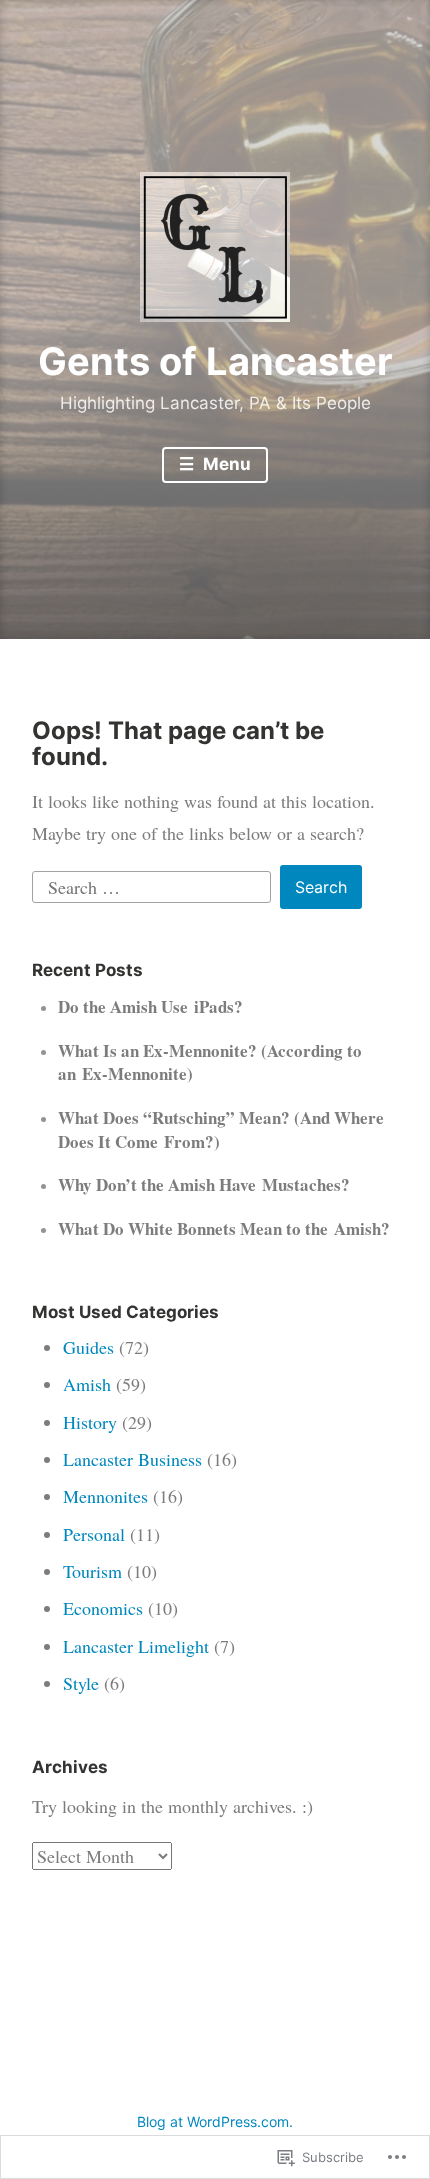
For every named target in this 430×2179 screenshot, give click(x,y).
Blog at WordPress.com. (215, 2121)
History (90, 1422)
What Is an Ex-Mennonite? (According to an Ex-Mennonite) (210, 1062)
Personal (94, 1534)
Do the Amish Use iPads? (150, 1006)
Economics (103, 1608)
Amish (87, 1384)
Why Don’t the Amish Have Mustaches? (204, 1184)
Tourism (92, 1571)
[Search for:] (154, 884)
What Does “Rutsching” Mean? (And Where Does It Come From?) (221, 1129)
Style (81, 1683)
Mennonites (105, 1496)
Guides (88, 1347)
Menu (225, 464)
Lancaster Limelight (136, 1646)
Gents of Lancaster (215, 361)
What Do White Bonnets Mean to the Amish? (224, 1228)
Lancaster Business (132, 1459)
